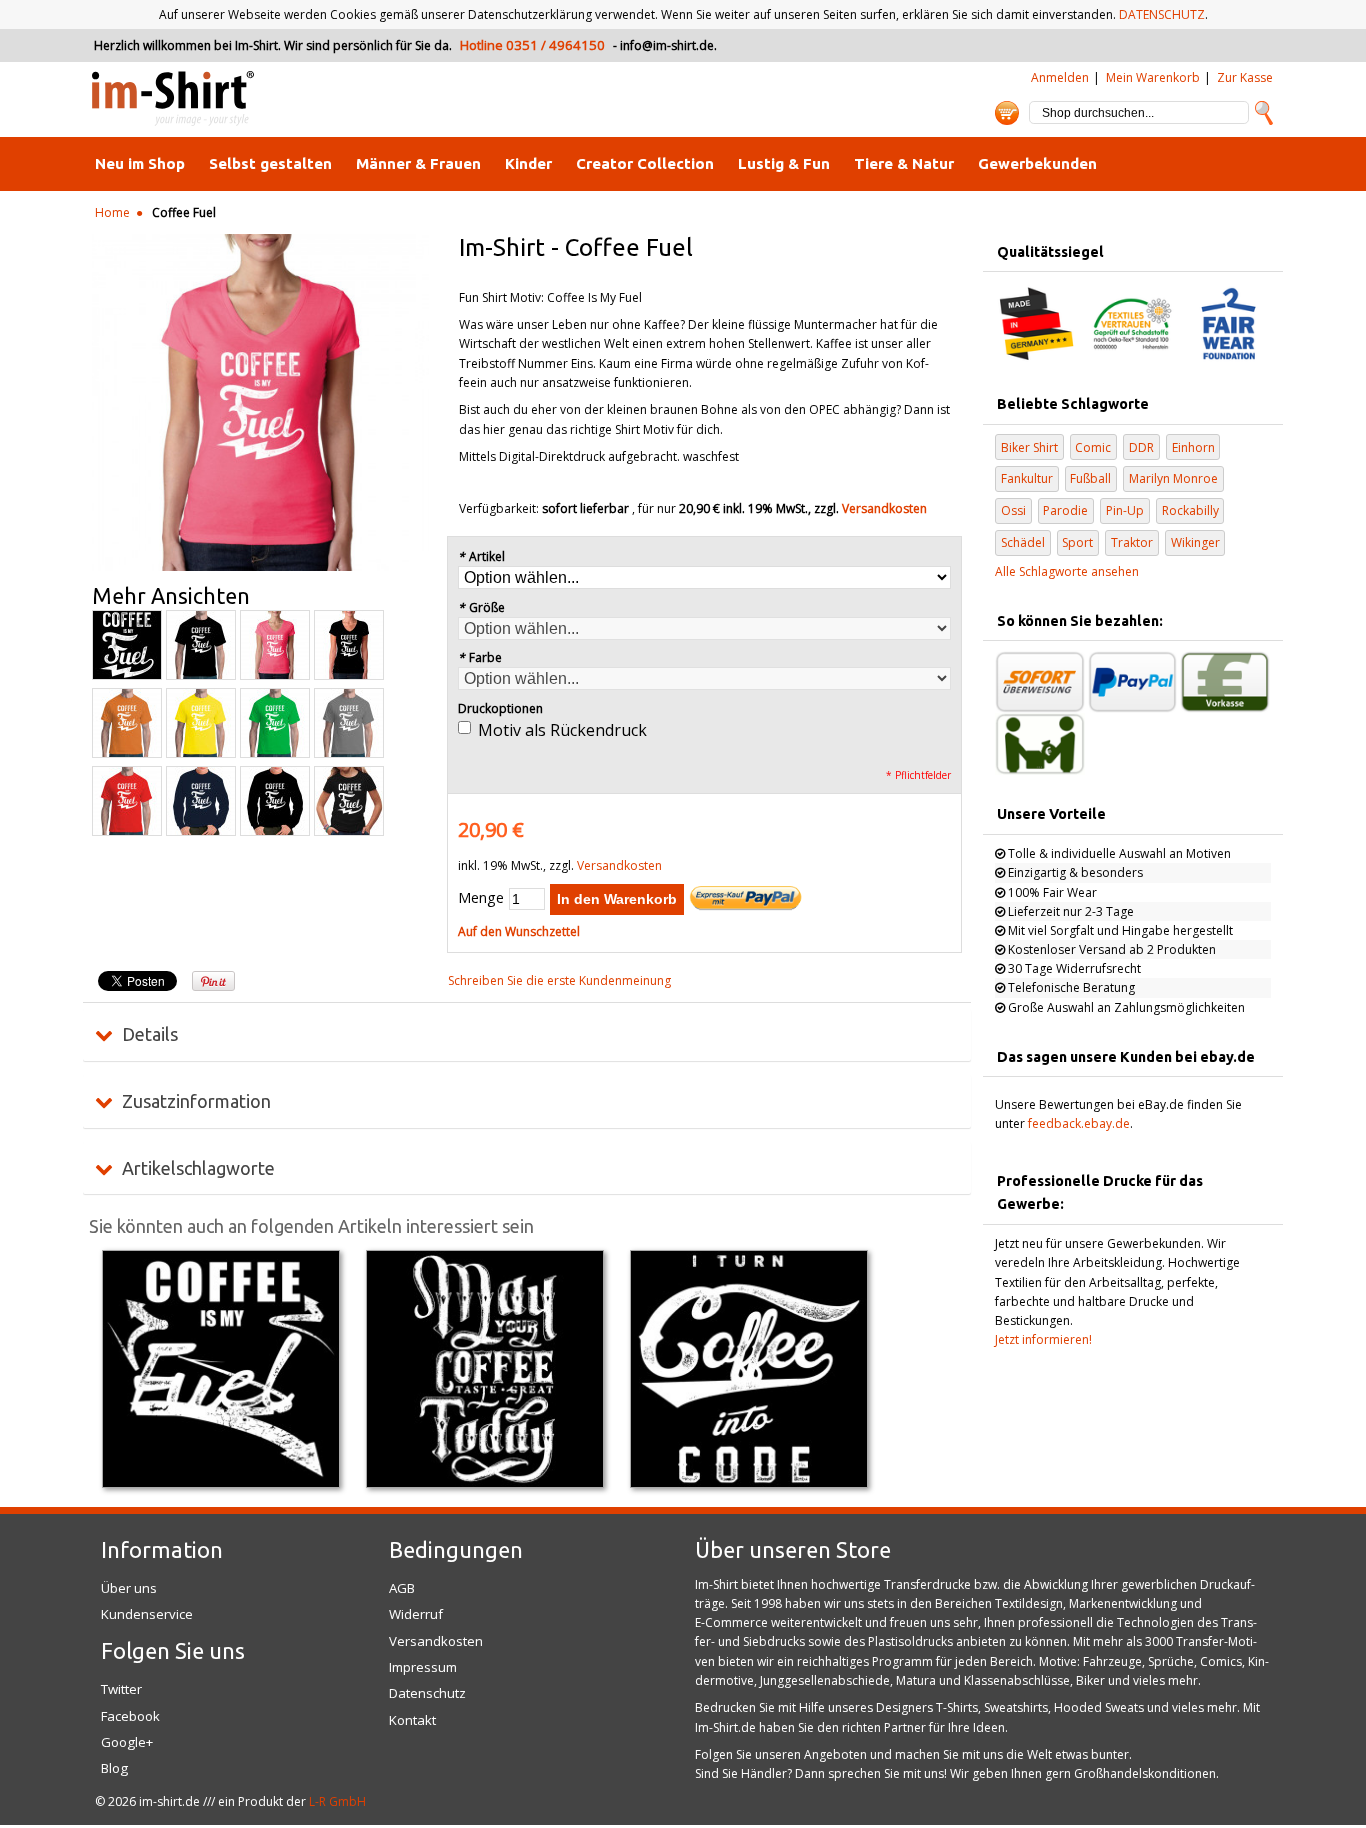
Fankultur (1027, 478)
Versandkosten (884, 508)
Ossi (1013, 510)
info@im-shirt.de (667, 45)
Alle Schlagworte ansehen (1067, 571)
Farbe (480, 657)
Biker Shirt (1029, 447)
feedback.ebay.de (1079, 1123)
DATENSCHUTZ (1162, 14)
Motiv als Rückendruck (562, 730)
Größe (481, 607)
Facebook (130, 1716)
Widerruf (416, 1614)
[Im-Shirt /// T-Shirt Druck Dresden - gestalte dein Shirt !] (173, 99)
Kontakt (412, 1720)
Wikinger (1195, 542)
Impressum (423, 1667)
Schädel (1023, 542)
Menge (481, 897)
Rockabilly (1190, 510)
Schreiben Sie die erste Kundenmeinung (559, 980)
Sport (1077, 542)
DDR (1141, 447)
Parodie (1065, 510)
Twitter (121, 1689)
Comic (1093, 447)
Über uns (129, 1588)
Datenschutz (427, 1693)
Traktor (1132, 542)
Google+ (127, 1742)
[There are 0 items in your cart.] (1007, 113)
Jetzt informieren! (1043, 1339)
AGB (402, 1588)
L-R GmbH (337, 1801)
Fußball (1090, 478)
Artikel (481, 556)
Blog (114, 1768)
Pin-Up (1125, 510)
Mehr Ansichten (171, 596)
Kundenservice (147, 1614)
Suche (1264, 113)
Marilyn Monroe (1173, 478)
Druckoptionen (500, 708)
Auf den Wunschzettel (519, 931)
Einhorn (1193, 447)
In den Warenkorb (617, 899)
